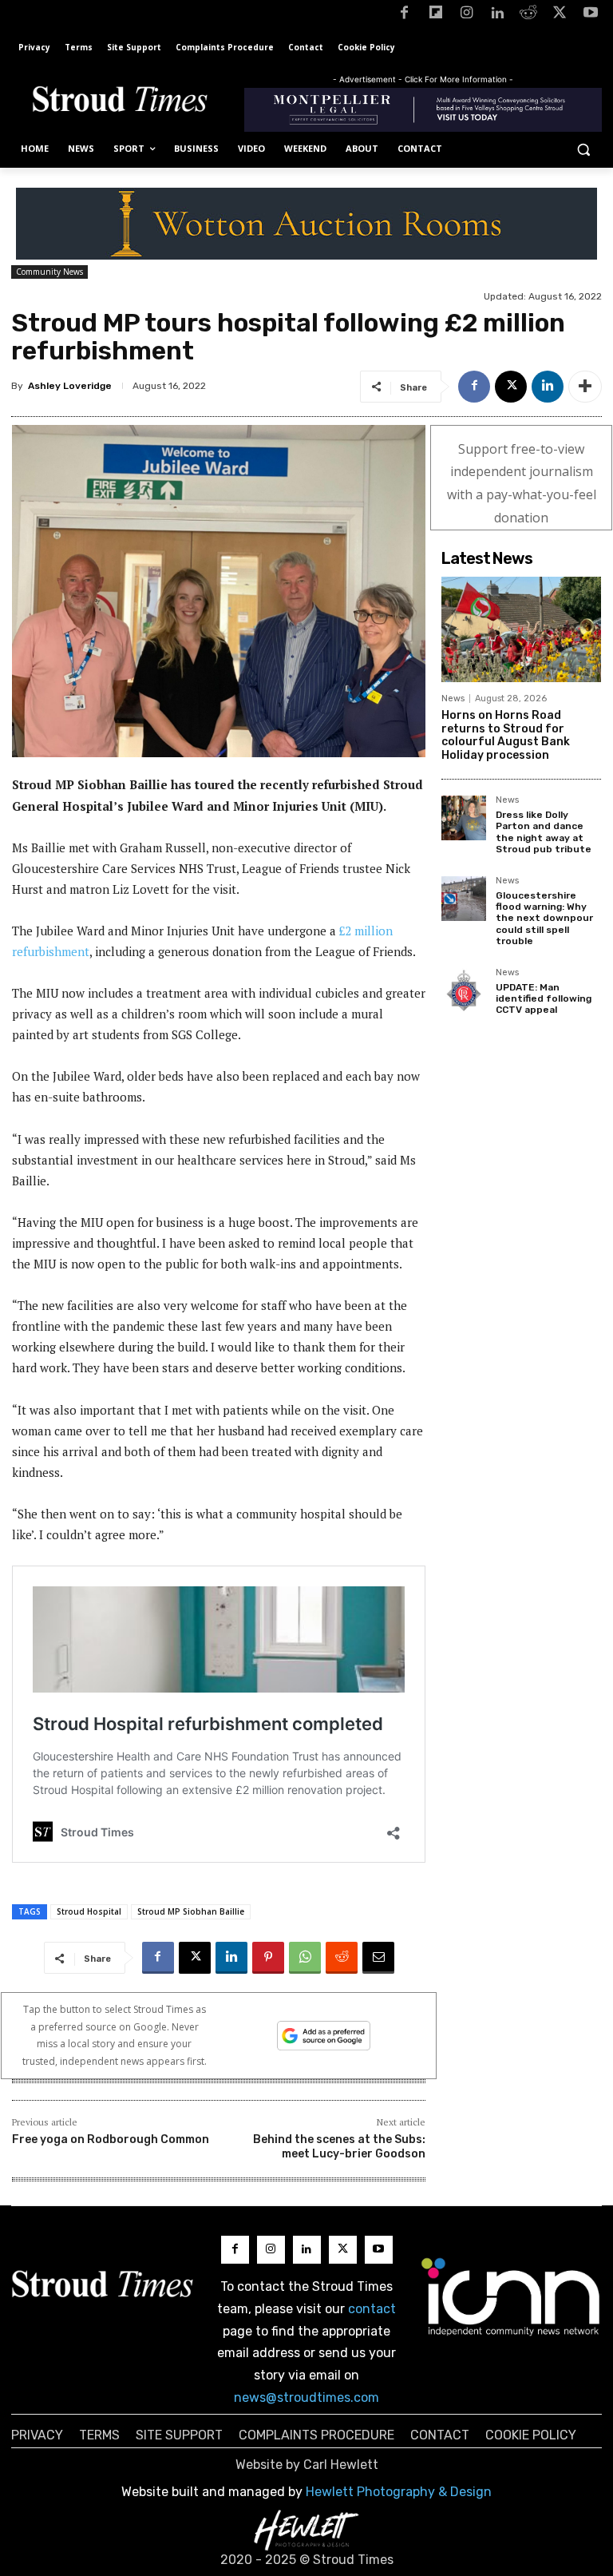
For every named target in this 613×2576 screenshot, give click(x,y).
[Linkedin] (498, 16)
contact (372, 2309)
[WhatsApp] (305, 1958)
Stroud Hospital (89, 1911)
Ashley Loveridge (70, 386)
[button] (583, 149)
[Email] (378, 1958)
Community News (49, 272)
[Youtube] (590, 16)
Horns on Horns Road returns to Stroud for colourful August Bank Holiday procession (506, 735)
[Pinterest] (268, 1958)
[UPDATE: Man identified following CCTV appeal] (464, 990)
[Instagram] (467, 16)
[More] (585, 387)
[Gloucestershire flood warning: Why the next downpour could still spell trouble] (464, 899)
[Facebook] (404, 16)
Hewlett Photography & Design (399, 2492)
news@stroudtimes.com (306, 2397)
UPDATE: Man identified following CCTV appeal (544, 999)
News (453, 699)
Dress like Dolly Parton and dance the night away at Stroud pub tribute (544, 832)
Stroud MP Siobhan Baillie (191, 1911)
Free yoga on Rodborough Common (111, 2139)
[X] (559, 16)
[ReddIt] (342, 1958)
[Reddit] (529, 16)
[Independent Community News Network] (511, 2296)
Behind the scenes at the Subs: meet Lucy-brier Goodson (339, 2147)
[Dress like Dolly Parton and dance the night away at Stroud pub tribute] (464, 818)
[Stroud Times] (120, 102)
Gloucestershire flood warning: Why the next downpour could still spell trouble (544, 919)
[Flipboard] (435, 16)
